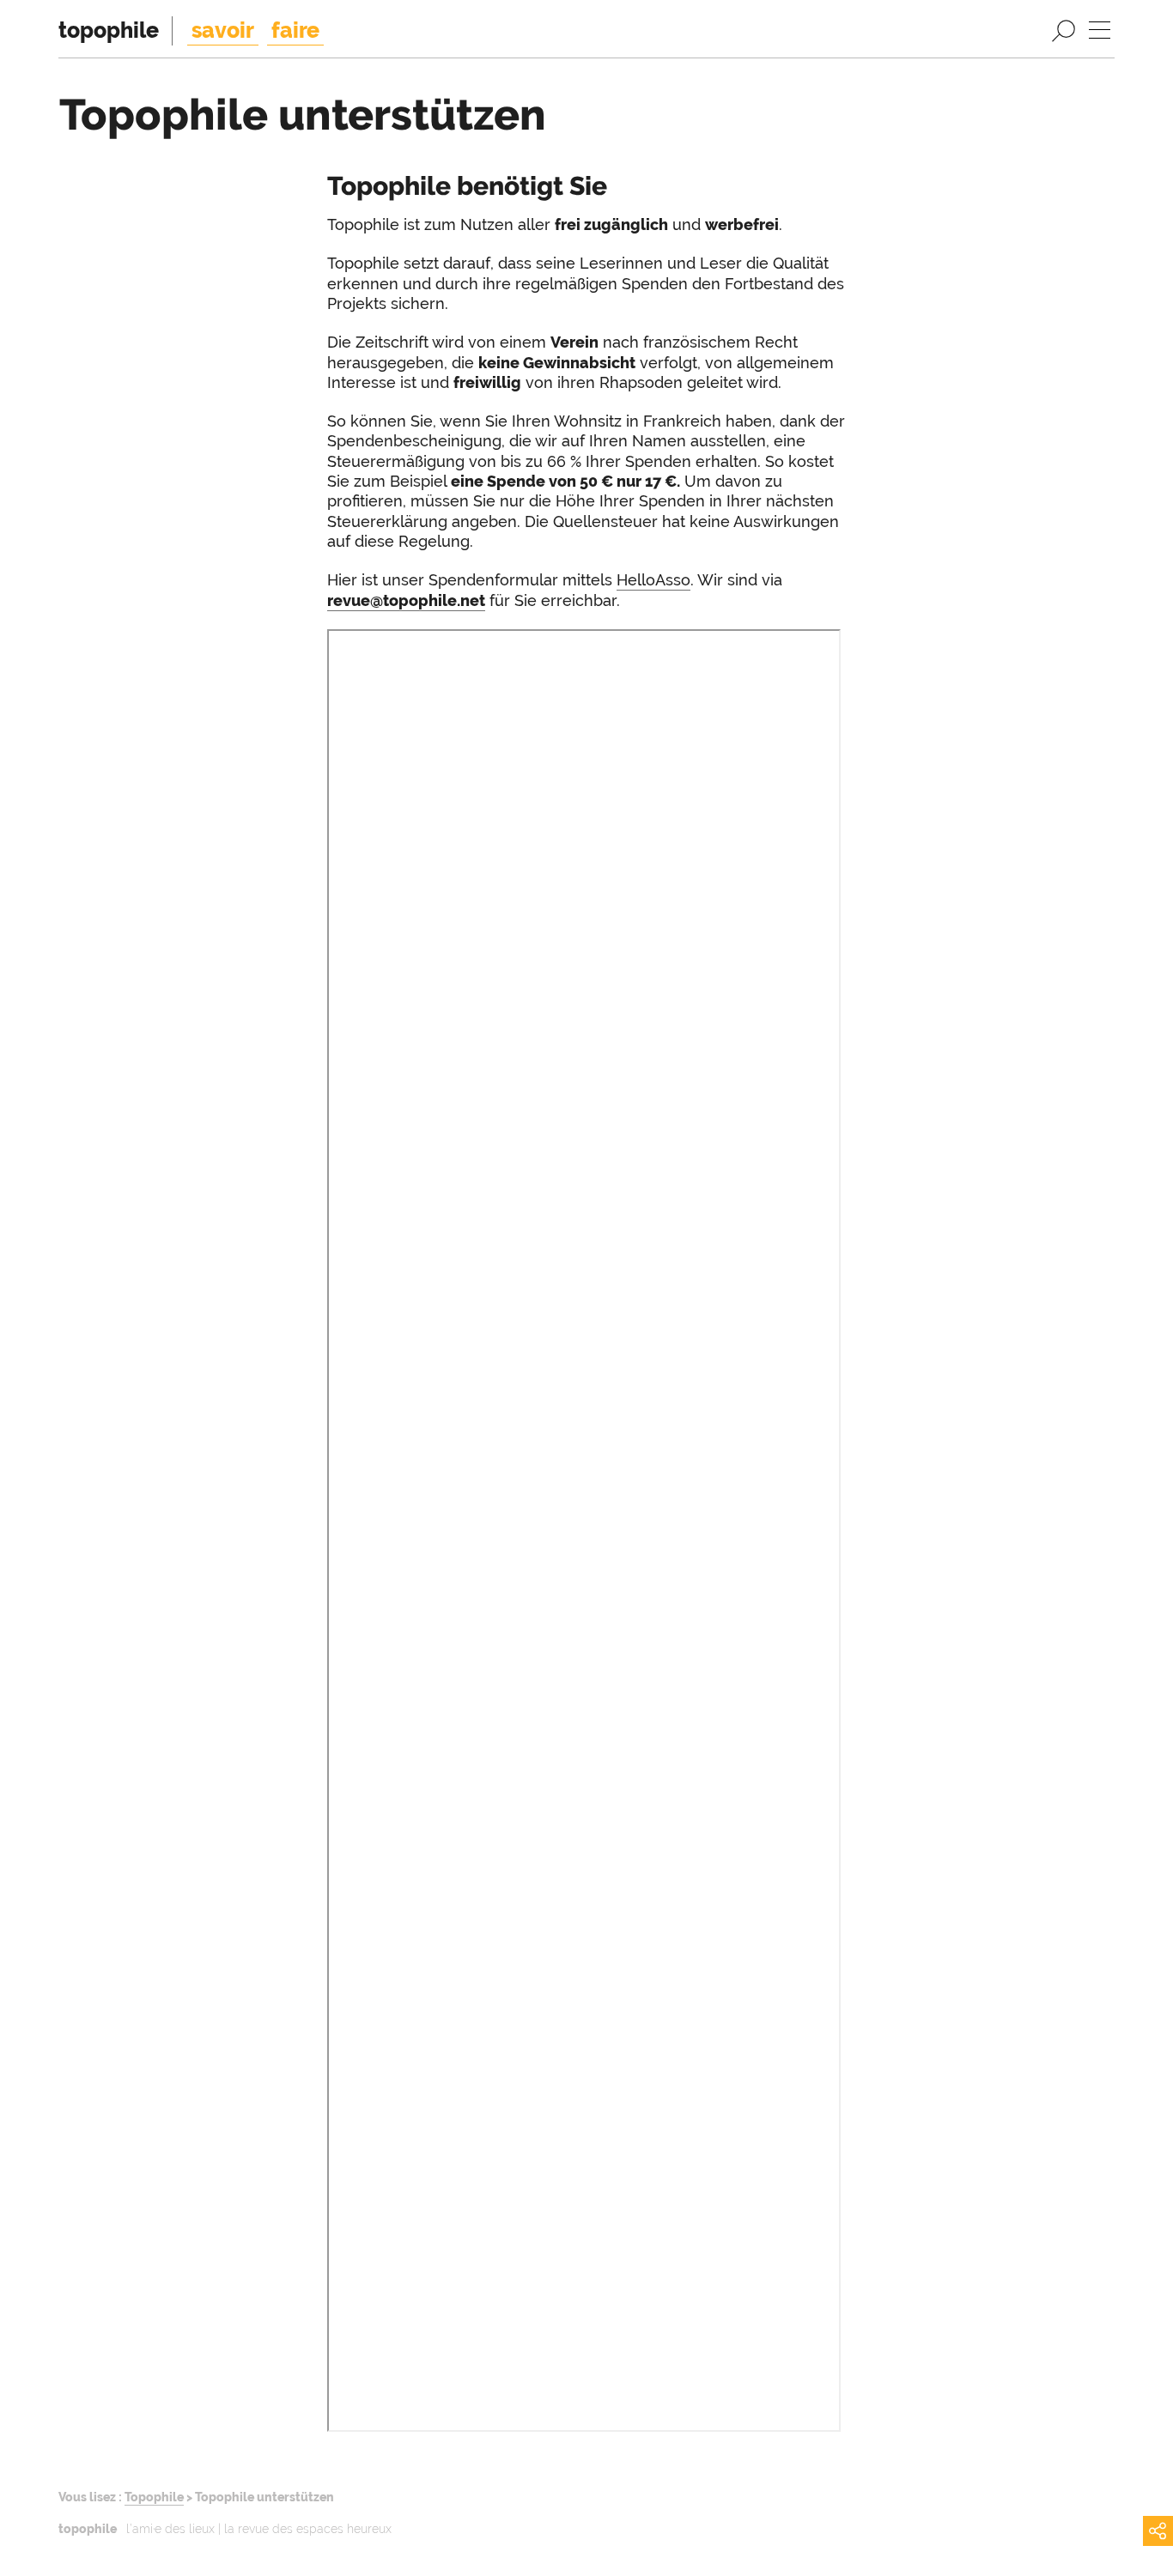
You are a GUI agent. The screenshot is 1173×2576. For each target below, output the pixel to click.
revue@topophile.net (406, 600)
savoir (223, 30)
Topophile (154, 2497)
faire (295, 30)
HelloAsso (653, 580)
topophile (109, 30)
